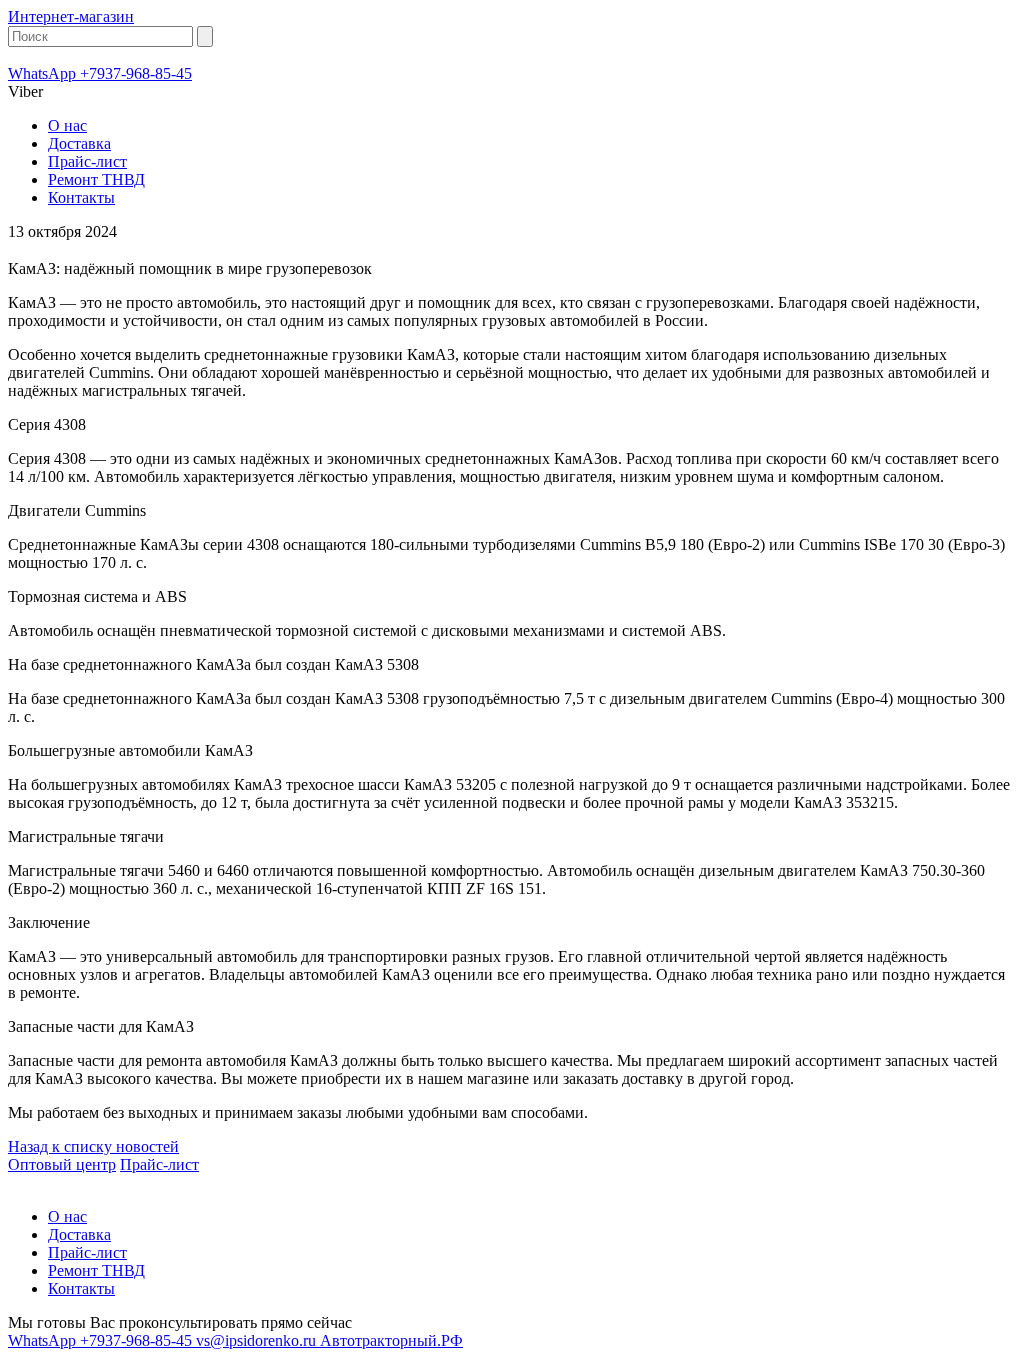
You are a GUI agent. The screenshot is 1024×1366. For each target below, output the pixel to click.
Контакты (81, 197)
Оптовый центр (62, 1164)
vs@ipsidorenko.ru (258, 1340)
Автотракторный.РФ (391, 1340)
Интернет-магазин (71, 16)
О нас (67, 125)
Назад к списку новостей (93, 1146)
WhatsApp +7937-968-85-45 (100, 73)
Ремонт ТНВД (96, 179)
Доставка (79, 143)
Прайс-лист (87, 161)
